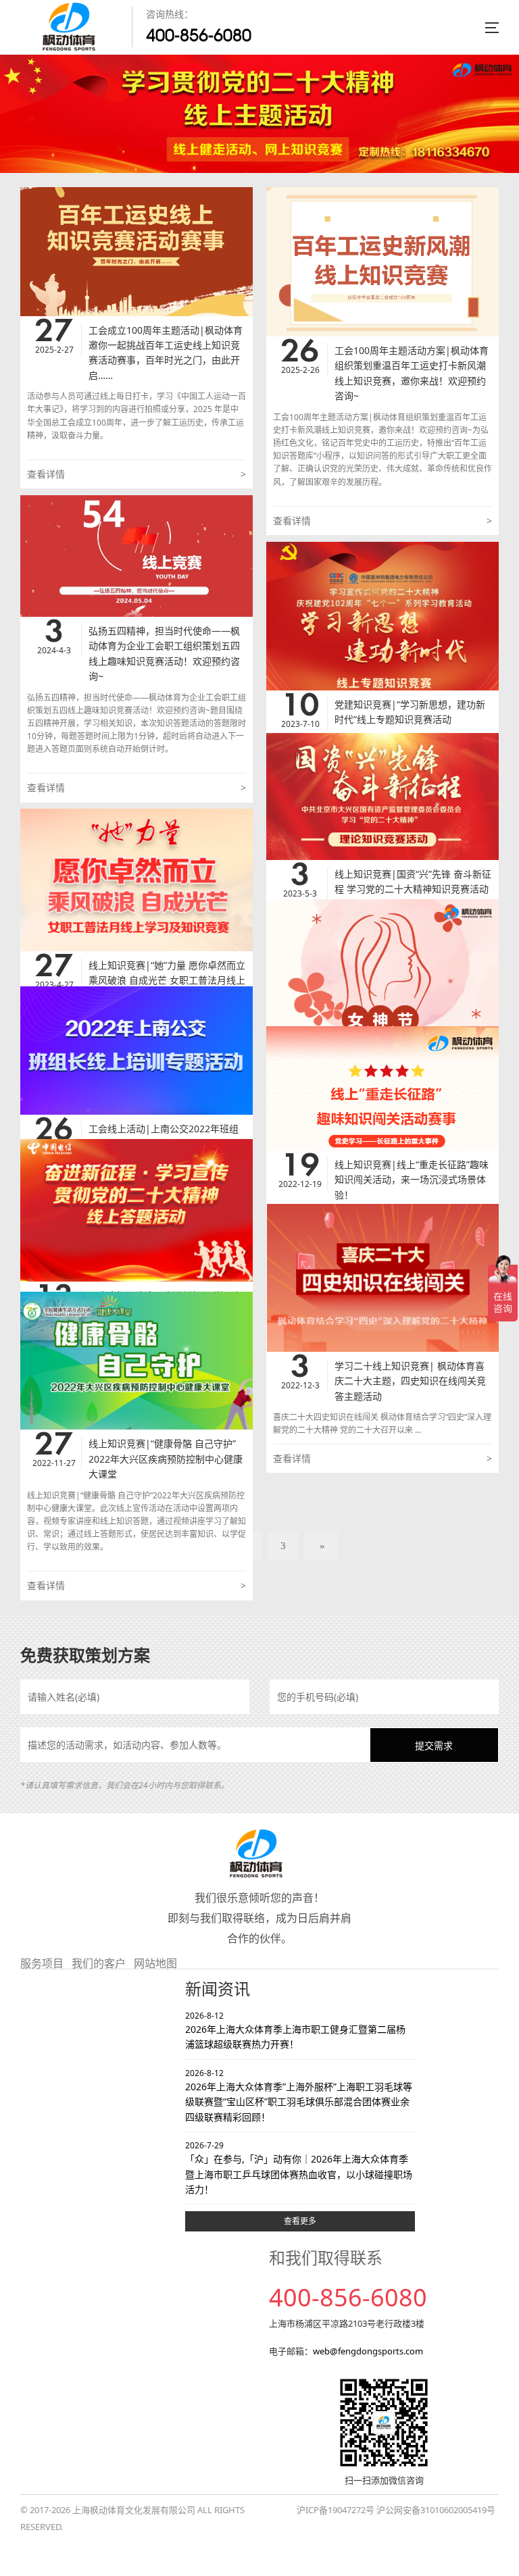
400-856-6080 (199, 35)
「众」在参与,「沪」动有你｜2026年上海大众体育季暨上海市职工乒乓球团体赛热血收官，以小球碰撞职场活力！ (299, 2168)
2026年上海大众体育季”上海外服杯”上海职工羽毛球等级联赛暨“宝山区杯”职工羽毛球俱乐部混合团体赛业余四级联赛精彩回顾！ (299, 2095)
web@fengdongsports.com (368, 2351)
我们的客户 (99, 1963)
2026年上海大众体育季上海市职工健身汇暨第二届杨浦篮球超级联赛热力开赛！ (295, 2030)
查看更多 (300, 2221)
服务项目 (42, 1963)
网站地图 (155, 1963)
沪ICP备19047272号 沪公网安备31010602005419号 (396, 2510)
